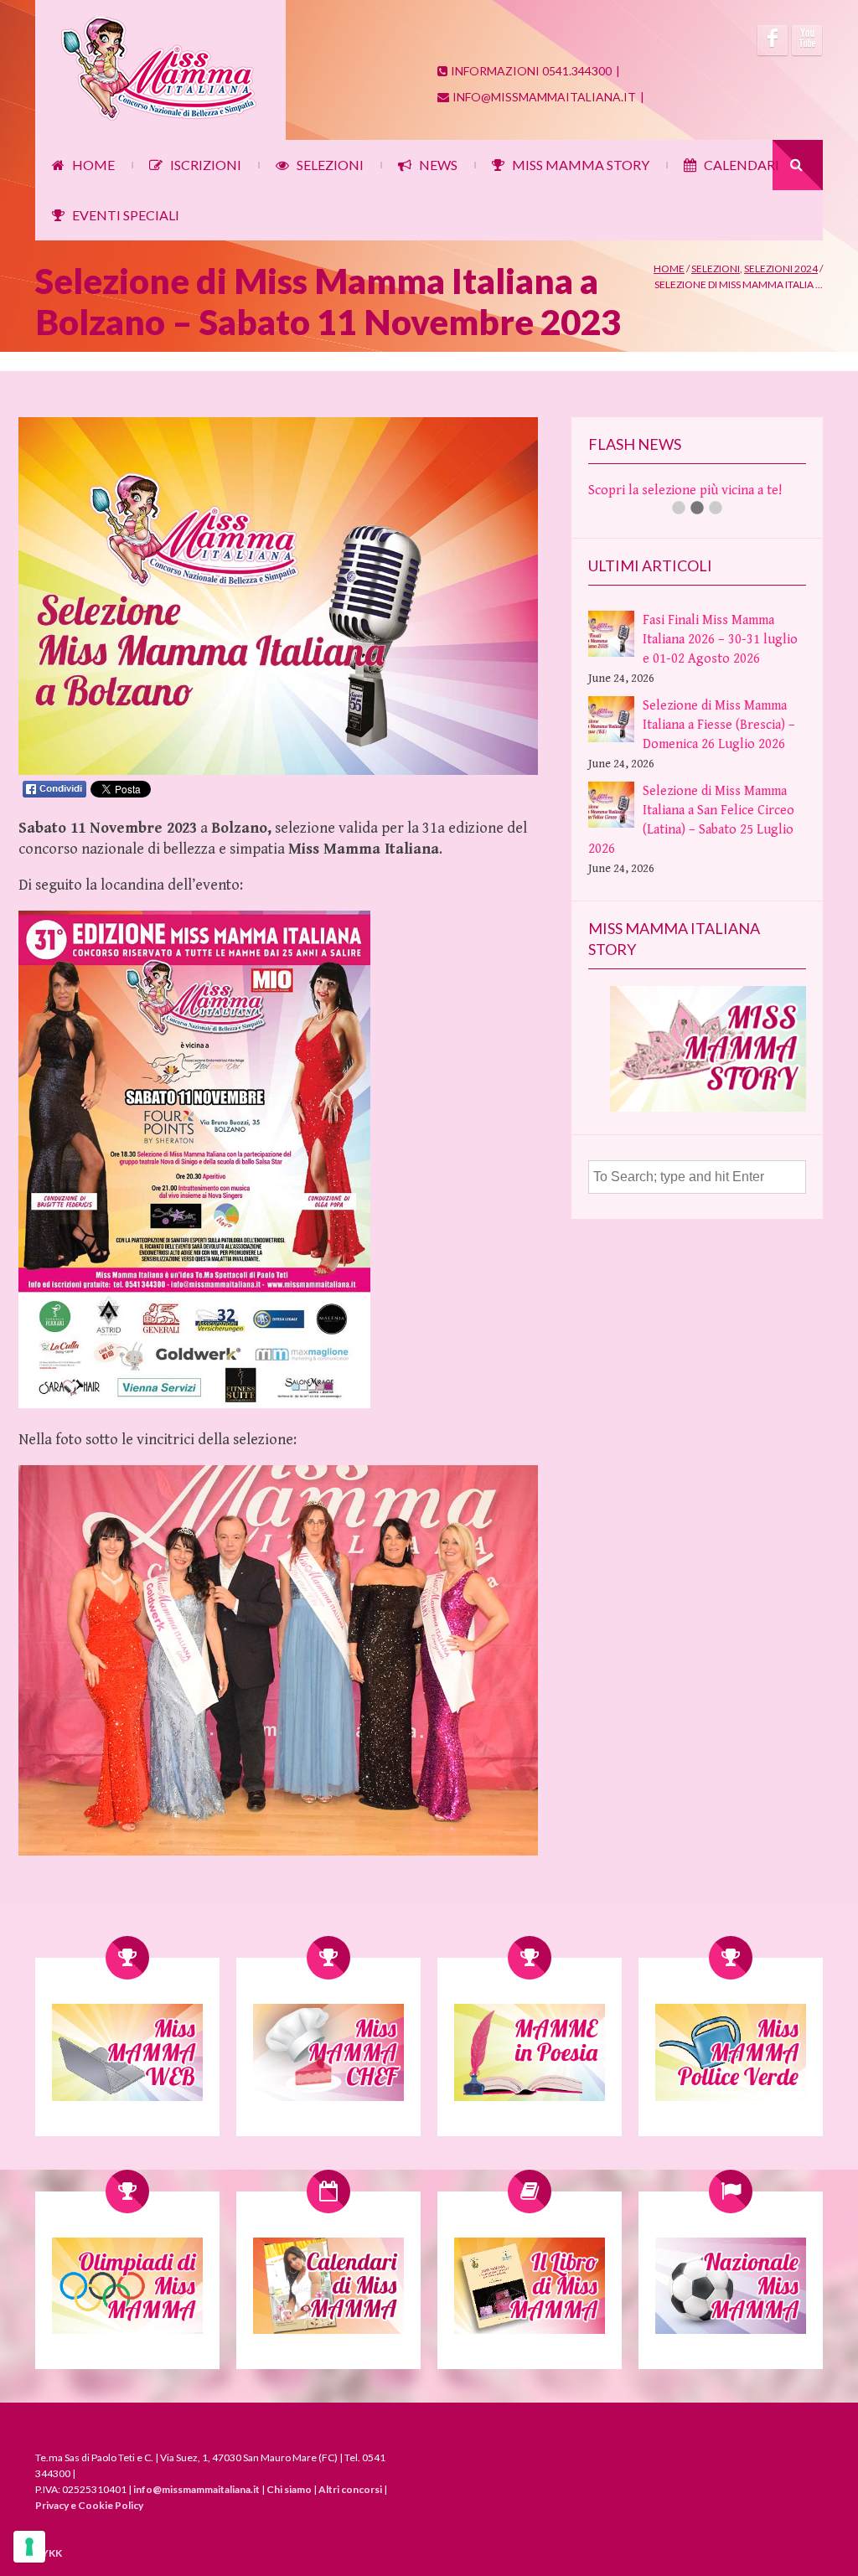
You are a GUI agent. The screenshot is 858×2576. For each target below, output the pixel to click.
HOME (93, 165)
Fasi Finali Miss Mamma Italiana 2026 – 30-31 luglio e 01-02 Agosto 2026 (720, 659)
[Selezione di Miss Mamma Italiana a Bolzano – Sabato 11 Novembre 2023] (278, 771)
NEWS (438, 165)
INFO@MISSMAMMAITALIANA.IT (544, 97)
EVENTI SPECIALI (126, 215)
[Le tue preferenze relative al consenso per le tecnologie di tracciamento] (29, 2547)
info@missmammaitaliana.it (196, 2489)
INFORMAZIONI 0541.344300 (531, 71)
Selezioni (716, 268)
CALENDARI (742, 165)
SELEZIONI (330, 165)
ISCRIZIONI (206, 165)
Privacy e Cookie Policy (89, 2505)
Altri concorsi (350, 2489)
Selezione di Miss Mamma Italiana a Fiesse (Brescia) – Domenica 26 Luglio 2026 (719, 744)
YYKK (49, 2553)
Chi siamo (289, 2489)
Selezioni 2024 (781, 268)
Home (669, 268)
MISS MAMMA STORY (581, 165)
